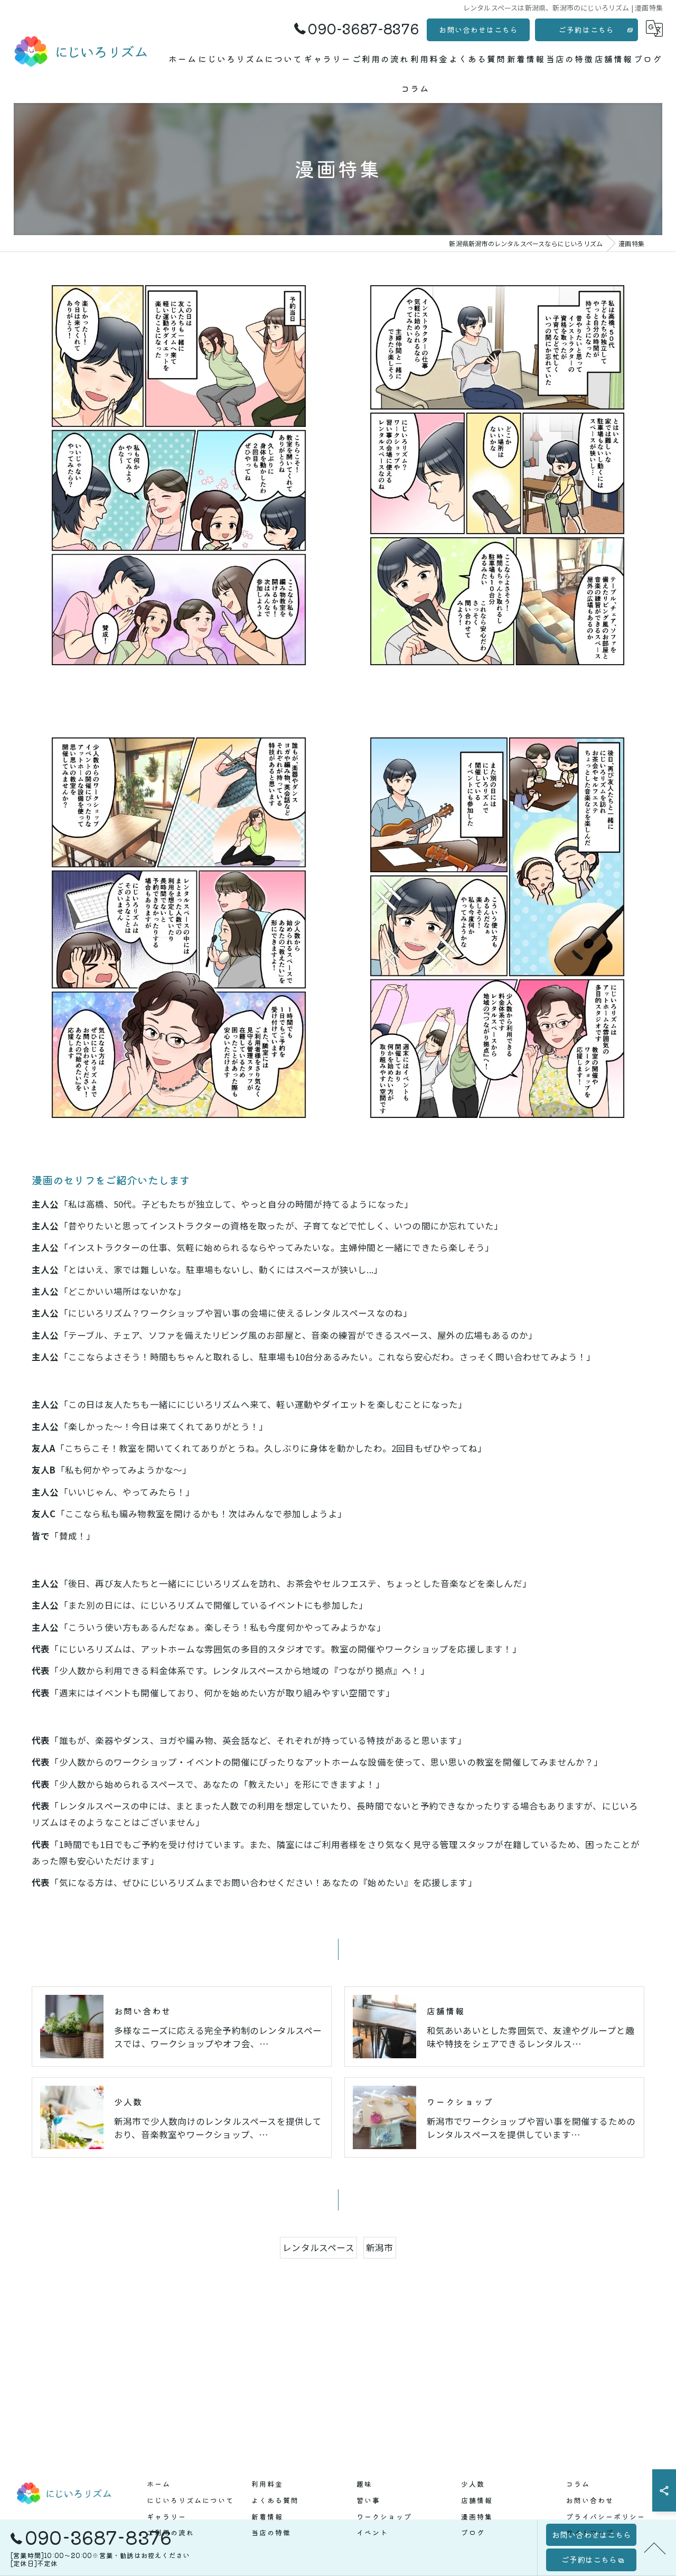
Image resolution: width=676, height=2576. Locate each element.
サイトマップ (590, 2532)
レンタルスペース (318, 2247)
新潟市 (380, 2247)
